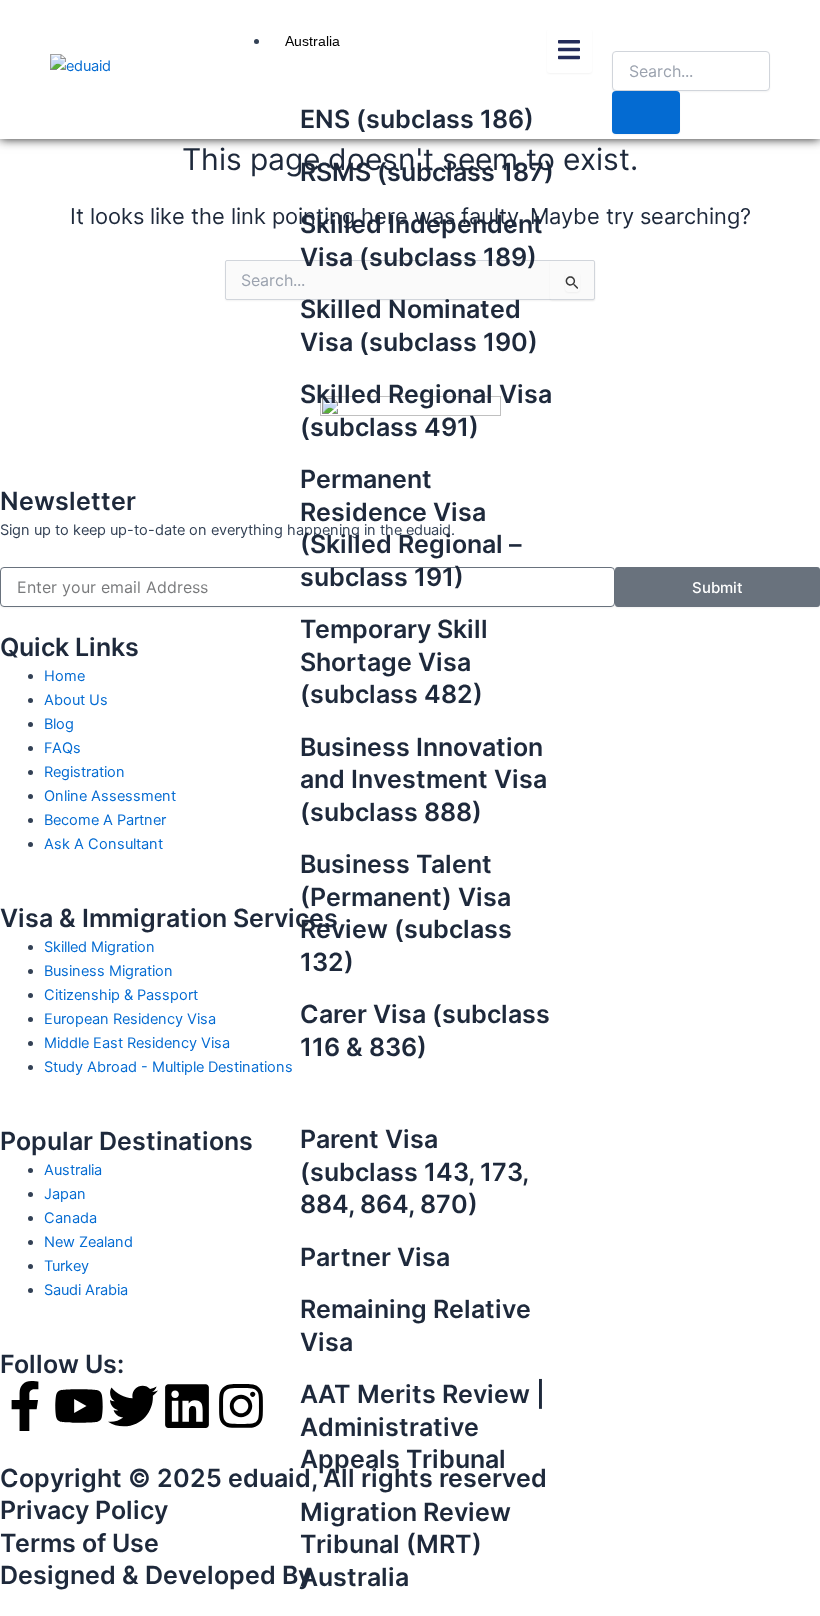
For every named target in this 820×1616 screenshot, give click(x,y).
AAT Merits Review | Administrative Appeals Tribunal (422, 1426)
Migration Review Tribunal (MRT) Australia (405, 1544)
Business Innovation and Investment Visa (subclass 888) (423, 779)
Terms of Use (79, 1543)
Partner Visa (375, 1257)
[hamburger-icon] (569, 51)
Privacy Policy (84, 1510)
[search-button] (646, 112)
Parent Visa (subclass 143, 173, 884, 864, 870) (414, 1171)
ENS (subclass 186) (417, 119)
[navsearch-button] (628, 31)
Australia (312, 41)
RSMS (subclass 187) (427, 172)
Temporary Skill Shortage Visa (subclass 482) (394, 661)
